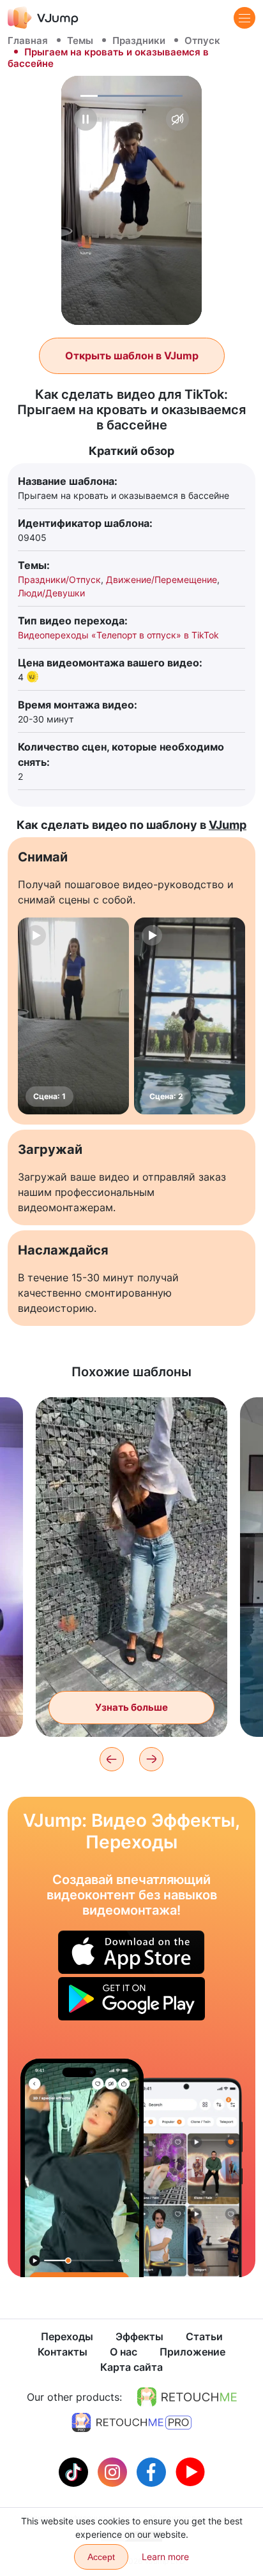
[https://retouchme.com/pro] (131, 2422)
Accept (101, 2557)
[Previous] (112, 1759)
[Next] (151, 1759)
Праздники (139, 40)
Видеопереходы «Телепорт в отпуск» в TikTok (118, 635)
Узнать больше (131, 1707)
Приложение (192, 2352)
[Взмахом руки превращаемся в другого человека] (82, 2168)
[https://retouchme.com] (187, 2397)
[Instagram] (114, 2471)
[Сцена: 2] (190, 1016)
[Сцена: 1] (73, 1016)
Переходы (67, 2336)
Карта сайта (131, 2367)
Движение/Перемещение (162, 579)
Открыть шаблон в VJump (132, 356)
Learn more (165, 2557)
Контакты (63, 2352)
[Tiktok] (75, 2471)
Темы (80, 40)
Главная (28, 40)
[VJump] (43, 18)
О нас (124, 2352)
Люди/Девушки (51, 593)
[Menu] (244, 18)
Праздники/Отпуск (59, 579)
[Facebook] (153, 2471)
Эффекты (139, 2336)
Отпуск (202, 40)
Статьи (204, 2336)
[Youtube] (190, 2471)
